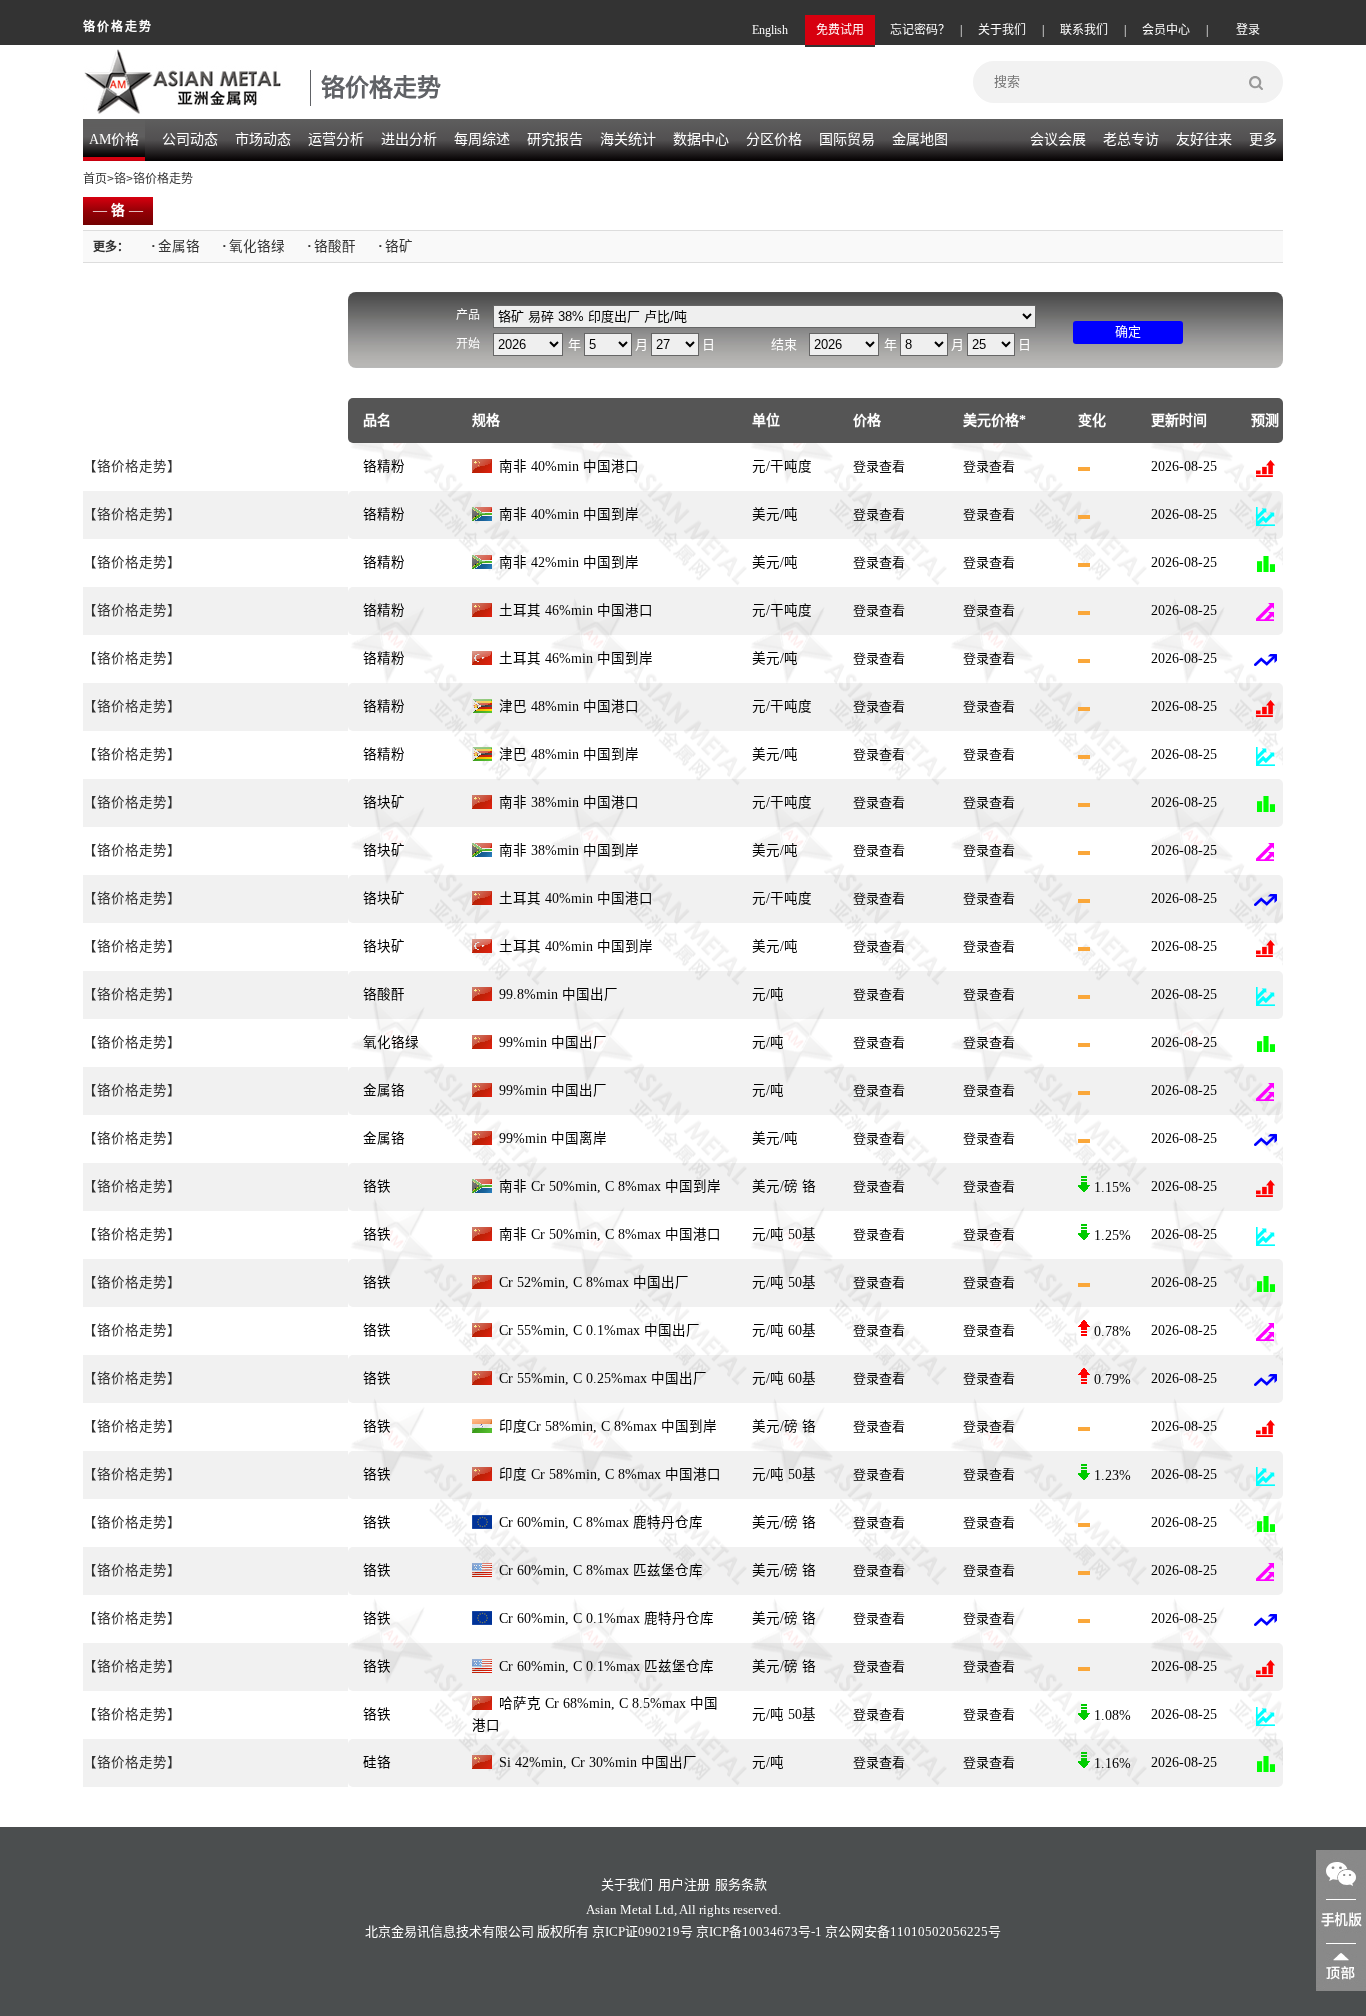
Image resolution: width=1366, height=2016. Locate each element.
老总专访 (1131, 139)
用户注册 (684, 1884)
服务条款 (741, 1884)
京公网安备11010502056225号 (913, 1931)
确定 (1128, 331)
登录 (1248, 30)
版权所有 (563, 1931)
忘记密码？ (920, 30)
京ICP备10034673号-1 (759, 1931)
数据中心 (701, 139)
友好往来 (1204, 139)
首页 (95, 179)
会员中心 (1166, 30)
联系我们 (1084, 30)
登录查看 (879, 466)
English (770, 30)
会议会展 (1058, 139)
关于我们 (1002, 30)
